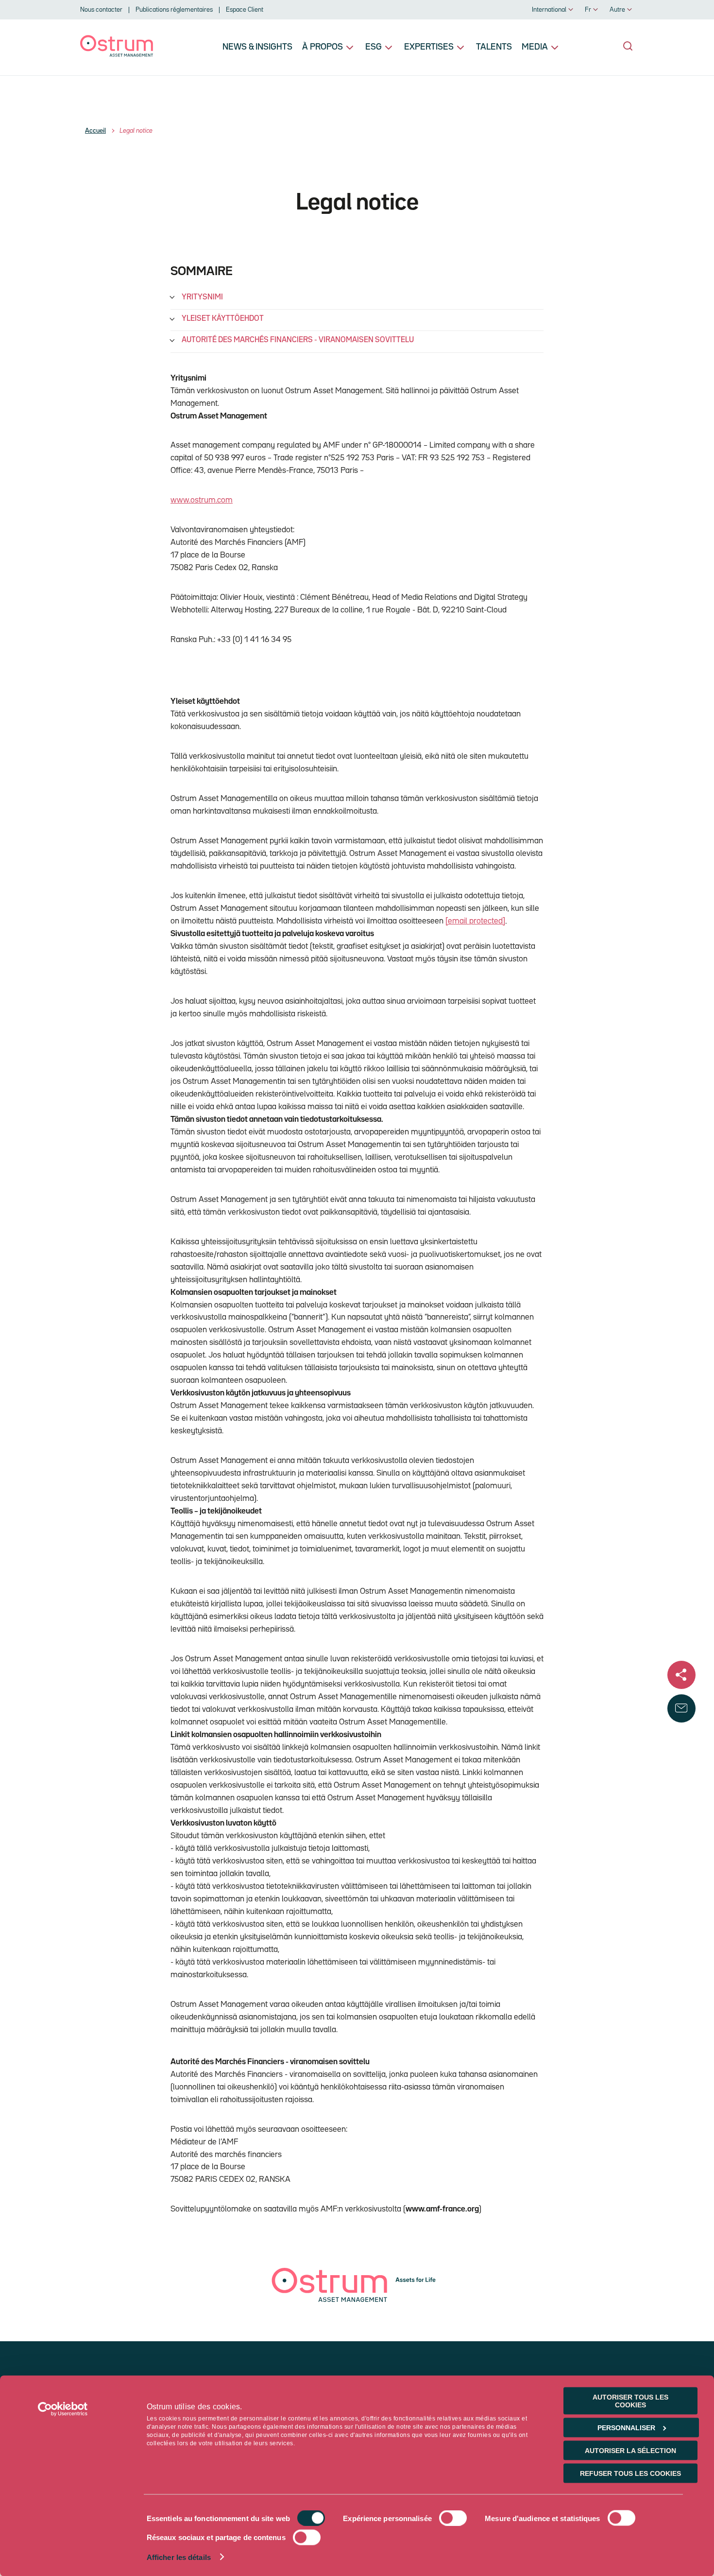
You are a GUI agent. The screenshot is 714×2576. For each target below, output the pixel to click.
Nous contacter (101, 10)
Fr (588, 10)
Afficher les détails (179, 2557)
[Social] (681, 1675)
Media (535, 47)
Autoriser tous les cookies (630, 2401)
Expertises (429, 47)
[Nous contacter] (681, 1708)
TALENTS (494, 47)
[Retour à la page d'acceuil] (117, 55)
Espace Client (245, 10)
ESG (374, 47)
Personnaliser (626, 2428)
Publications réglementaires (174, 10)
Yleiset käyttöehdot (223, 319)
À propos (323, 47)
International (549, 10)
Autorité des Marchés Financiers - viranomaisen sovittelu (298, 340)
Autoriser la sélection (630, 2451)
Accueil (95, 131)
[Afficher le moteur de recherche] (628, 46)
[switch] (453, 2518)
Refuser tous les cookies (630, 2473)
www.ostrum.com (202, 500)
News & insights (257, 47)
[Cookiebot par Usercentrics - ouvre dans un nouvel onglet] (63, 2409)
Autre (617, 10)
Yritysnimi (202, 297)
